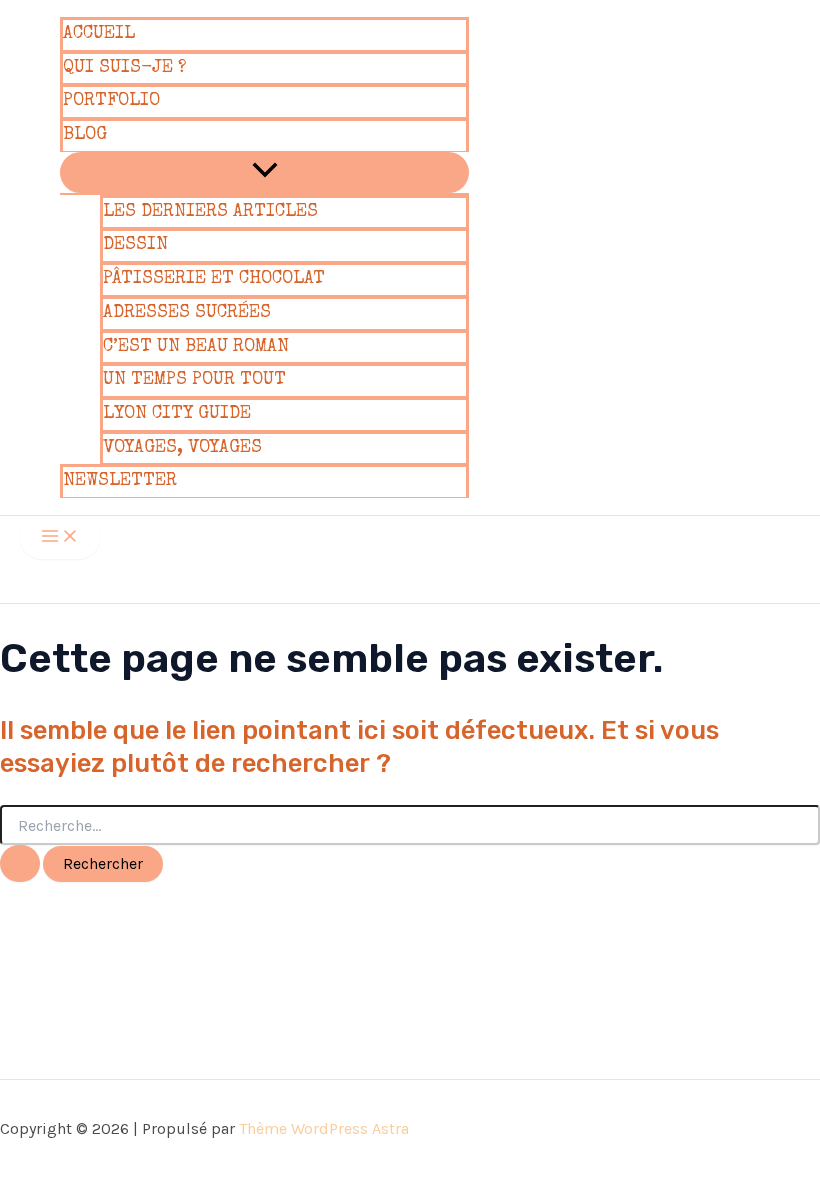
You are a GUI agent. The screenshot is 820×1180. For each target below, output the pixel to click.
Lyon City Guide (177, 414)
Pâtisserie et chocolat (214, 279)
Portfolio (111, 101)
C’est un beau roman (196, 347)
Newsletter (120, 481)
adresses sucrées (187, 313)
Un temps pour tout (194, 380)
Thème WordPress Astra (324, 1128)
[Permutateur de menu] (264, 172)
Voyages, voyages (182, 448)
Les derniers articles (210, 212)
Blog (85, 135)
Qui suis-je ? (124, 68)
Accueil (99, 34)
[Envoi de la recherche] (20, 863)
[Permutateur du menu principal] (60, 537)
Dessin (135, 245)
